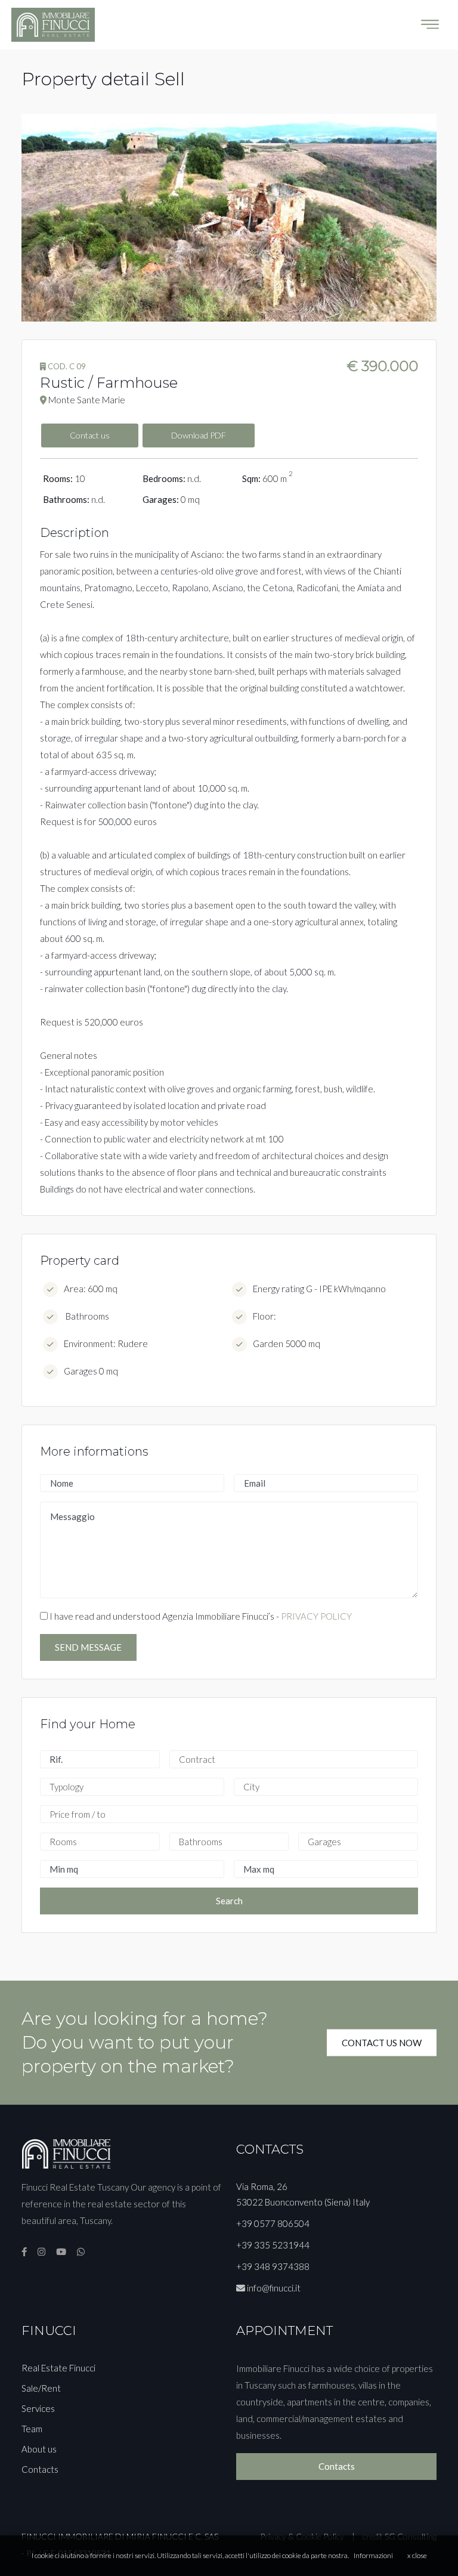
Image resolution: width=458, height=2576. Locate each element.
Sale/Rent (41, 2388)
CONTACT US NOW (382, 2042)
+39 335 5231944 (273, 2245)
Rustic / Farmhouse (109, 383)
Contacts (40, 2469)
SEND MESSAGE (88, 1647)
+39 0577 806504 (273, 2223)
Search (229, 1901)
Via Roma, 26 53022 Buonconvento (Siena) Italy (303, 2194)
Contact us (90, 435)
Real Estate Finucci (58, 2368)
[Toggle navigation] (430, 24)
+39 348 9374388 (273, 2266)
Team (32, 2429)
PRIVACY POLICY (316, 1616)
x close (417, 2555)
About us (39, 2449)
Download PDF (199, 435)
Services (38, 2408)
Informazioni (373, 2555)
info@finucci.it (274, 2288)
